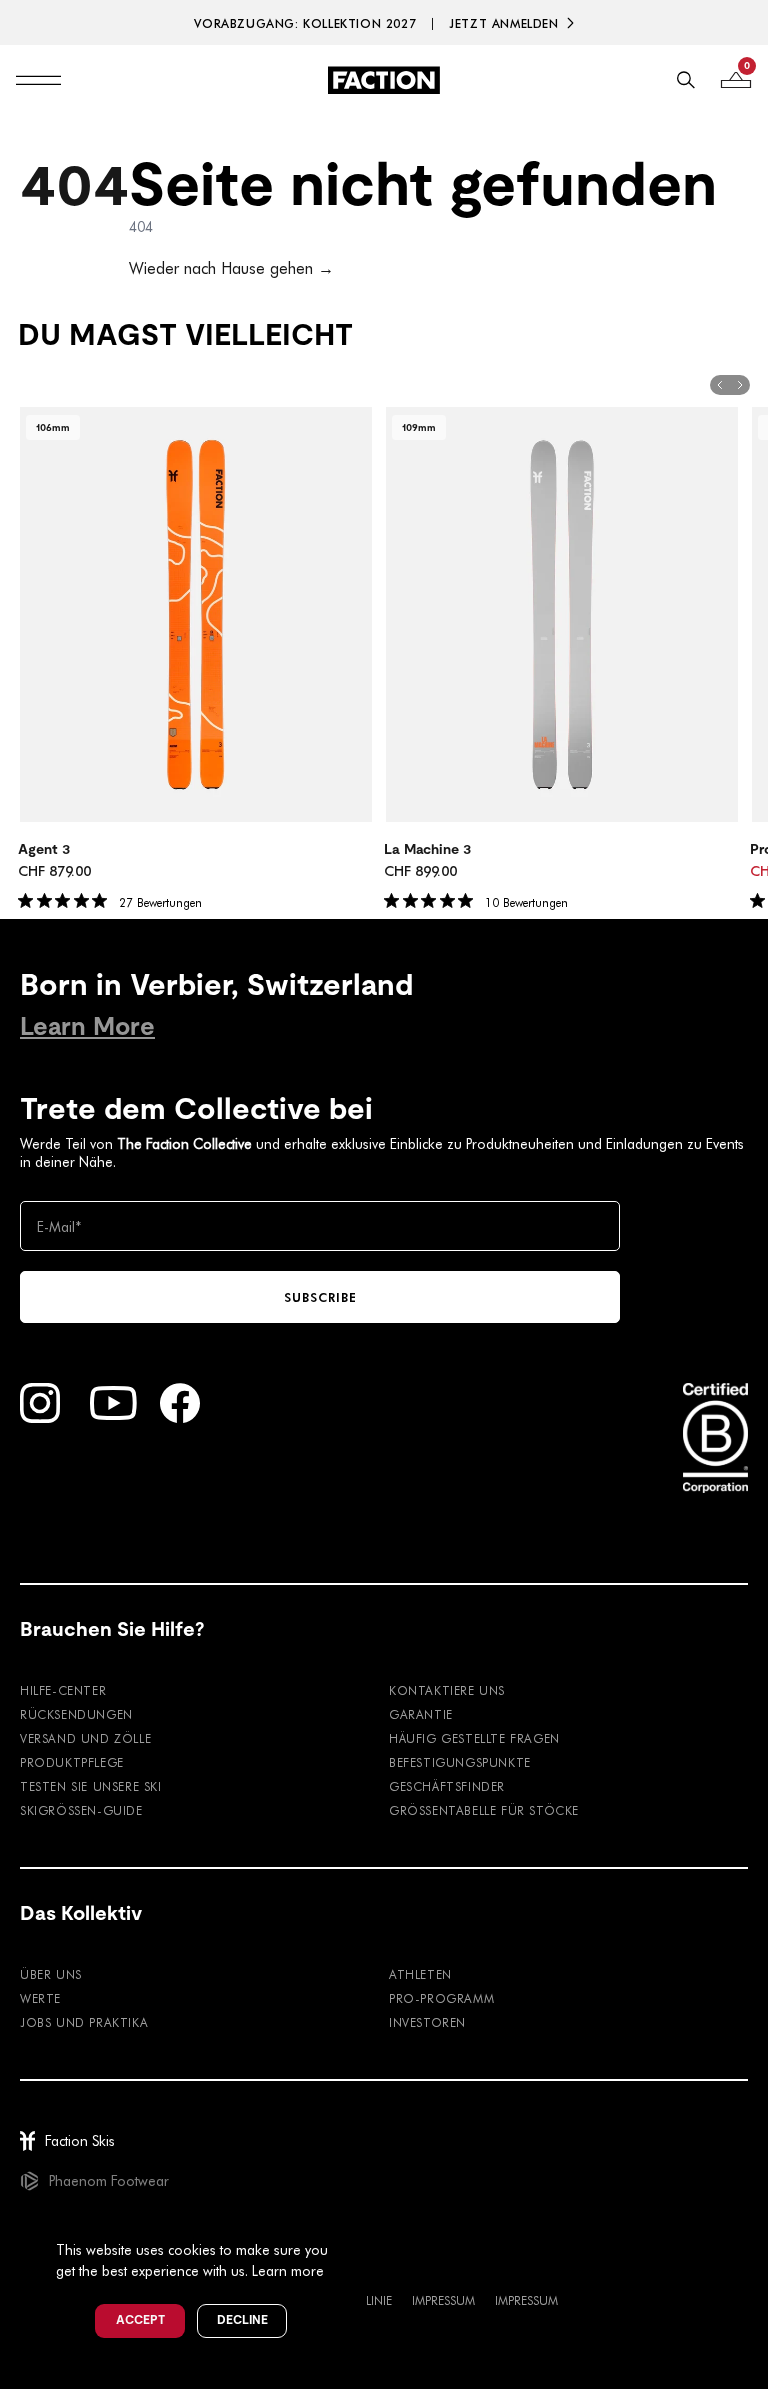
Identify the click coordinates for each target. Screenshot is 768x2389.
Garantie (421, 1714)
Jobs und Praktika (84, 2022)
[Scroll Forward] (740, 385)
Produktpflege (72, 1762)
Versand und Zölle (85, 1738)
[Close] (351, 2217)
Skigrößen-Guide (81, 1810)
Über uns (51, 1974)
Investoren (427, 2022)
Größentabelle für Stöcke (484, 1810)
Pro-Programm (441, 1998)
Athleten (420, 1974)
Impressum (443, 2300)
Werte (40, 1998)
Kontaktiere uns (447, 1690)
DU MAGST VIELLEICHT (185, 335)
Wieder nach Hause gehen (231, 267)
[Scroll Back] (720, 385)
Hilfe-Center (63, 1690)
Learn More (87, 1026)
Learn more (288, 2270)
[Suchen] (686, 80)
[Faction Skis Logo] (384, 80)
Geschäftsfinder (447, 1786)
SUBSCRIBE (320, 1297)
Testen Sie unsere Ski (91, 1786)
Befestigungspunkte (460, 1762)
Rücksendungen (76, 1714)
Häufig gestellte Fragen (474, 1738)
